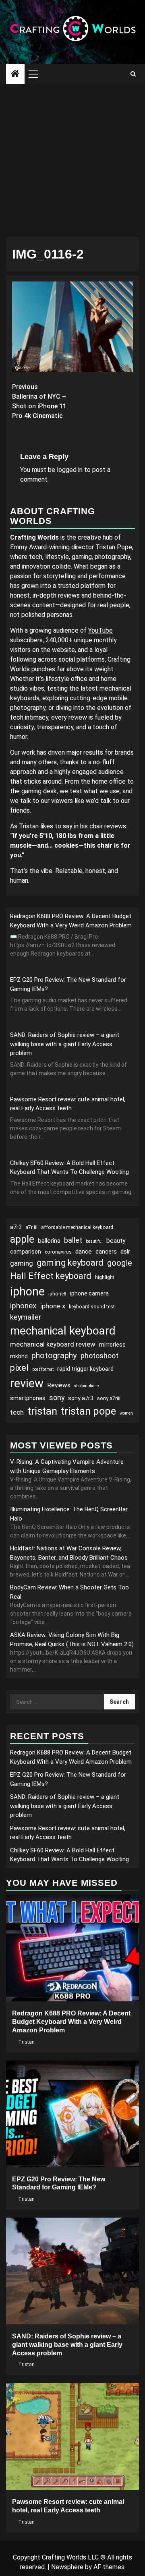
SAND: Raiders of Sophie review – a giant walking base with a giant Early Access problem (65, 1044)
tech (17, 1412)
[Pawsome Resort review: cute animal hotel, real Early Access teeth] (72, 2436)
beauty (116, 1241)
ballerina (49, 1241)
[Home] (15, 74)
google (120, 1263)
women (126, 1413)
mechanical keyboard (63, 1331)
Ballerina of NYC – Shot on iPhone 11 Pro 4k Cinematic (39, 401)
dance (84, 1252)
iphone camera (89, 1293)
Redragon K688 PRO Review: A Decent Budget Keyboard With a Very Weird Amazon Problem (71, 2022)
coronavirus (58, 1252)
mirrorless (112, 1345)
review (27, 1383)
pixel (19, 1368)
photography (54, 1355)
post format (43, 1369)
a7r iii (31, 1227)
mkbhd (19, 1356)
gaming (22, 1263)
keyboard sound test (92, 1307)
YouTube (100, 630)
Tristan (26, 2042)
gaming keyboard (70, 1263)
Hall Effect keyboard (51, 1276)
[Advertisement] (72, 161)
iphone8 (57, 1294)
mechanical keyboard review (53, 1344)
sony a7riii (109, 1399)
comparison (26, 1252)
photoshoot (99, 1356)
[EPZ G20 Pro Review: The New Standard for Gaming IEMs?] (72, 2114)
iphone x (53, 1306)
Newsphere (67, 2567)
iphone (27, 1291)
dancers (106, 1252)
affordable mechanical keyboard (77, 1227)
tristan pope (88, 1411)
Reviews (59, 1385)
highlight (105, 1277)
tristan (42, 1411)
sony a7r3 (81, 1398)
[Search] (133, 74)
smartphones (28, 1398)
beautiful (94, 1241)
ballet (73, 1240)
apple (22, 1239)
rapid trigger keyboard (85, 1369)
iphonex (23, 1306)
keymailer (26, 1317)
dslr (125, 1252)
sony (57, 1398)
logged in (70, 470)
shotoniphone (86, 1386)
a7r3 (16, 1227)
